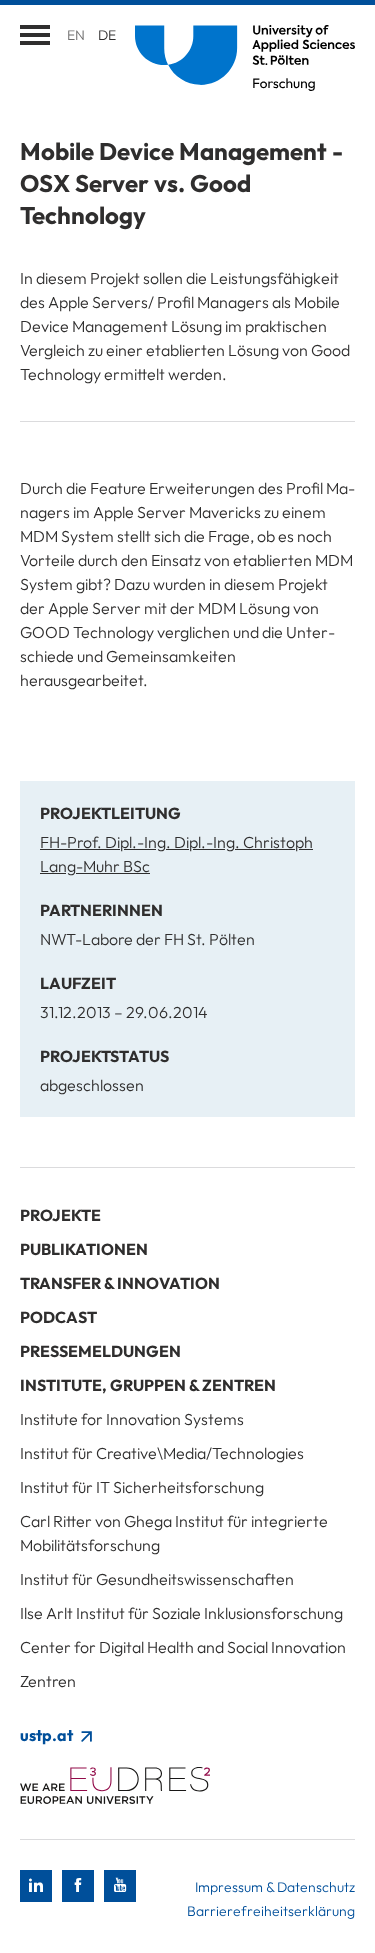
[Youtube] (120, 1886)
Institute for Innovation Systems (132, 1419)
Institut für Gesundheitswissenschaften (157, 1579)
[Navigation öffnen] (35, 35)
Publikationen (84, 1249)
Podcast (58, 1317)
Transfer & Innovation (120, 1283)
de (107, 35)
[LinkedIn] (36, 1886)
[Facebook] (78, 1886)
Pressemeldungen (100, 1351)
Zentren (48, 1681)
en (76, 35)
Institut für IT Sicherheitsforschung (142, 1487)
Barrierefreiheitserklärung (271, 1911)
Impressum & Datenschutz (275, 1887)
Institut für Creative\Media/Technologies (162, 1453)
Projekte (60, 1215)
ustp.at (48, 1735)
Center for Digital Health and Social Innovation (183, 1647)
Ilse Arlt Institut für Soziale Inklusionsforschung (181, 1613)
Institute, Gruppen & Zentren (148, 1385)
